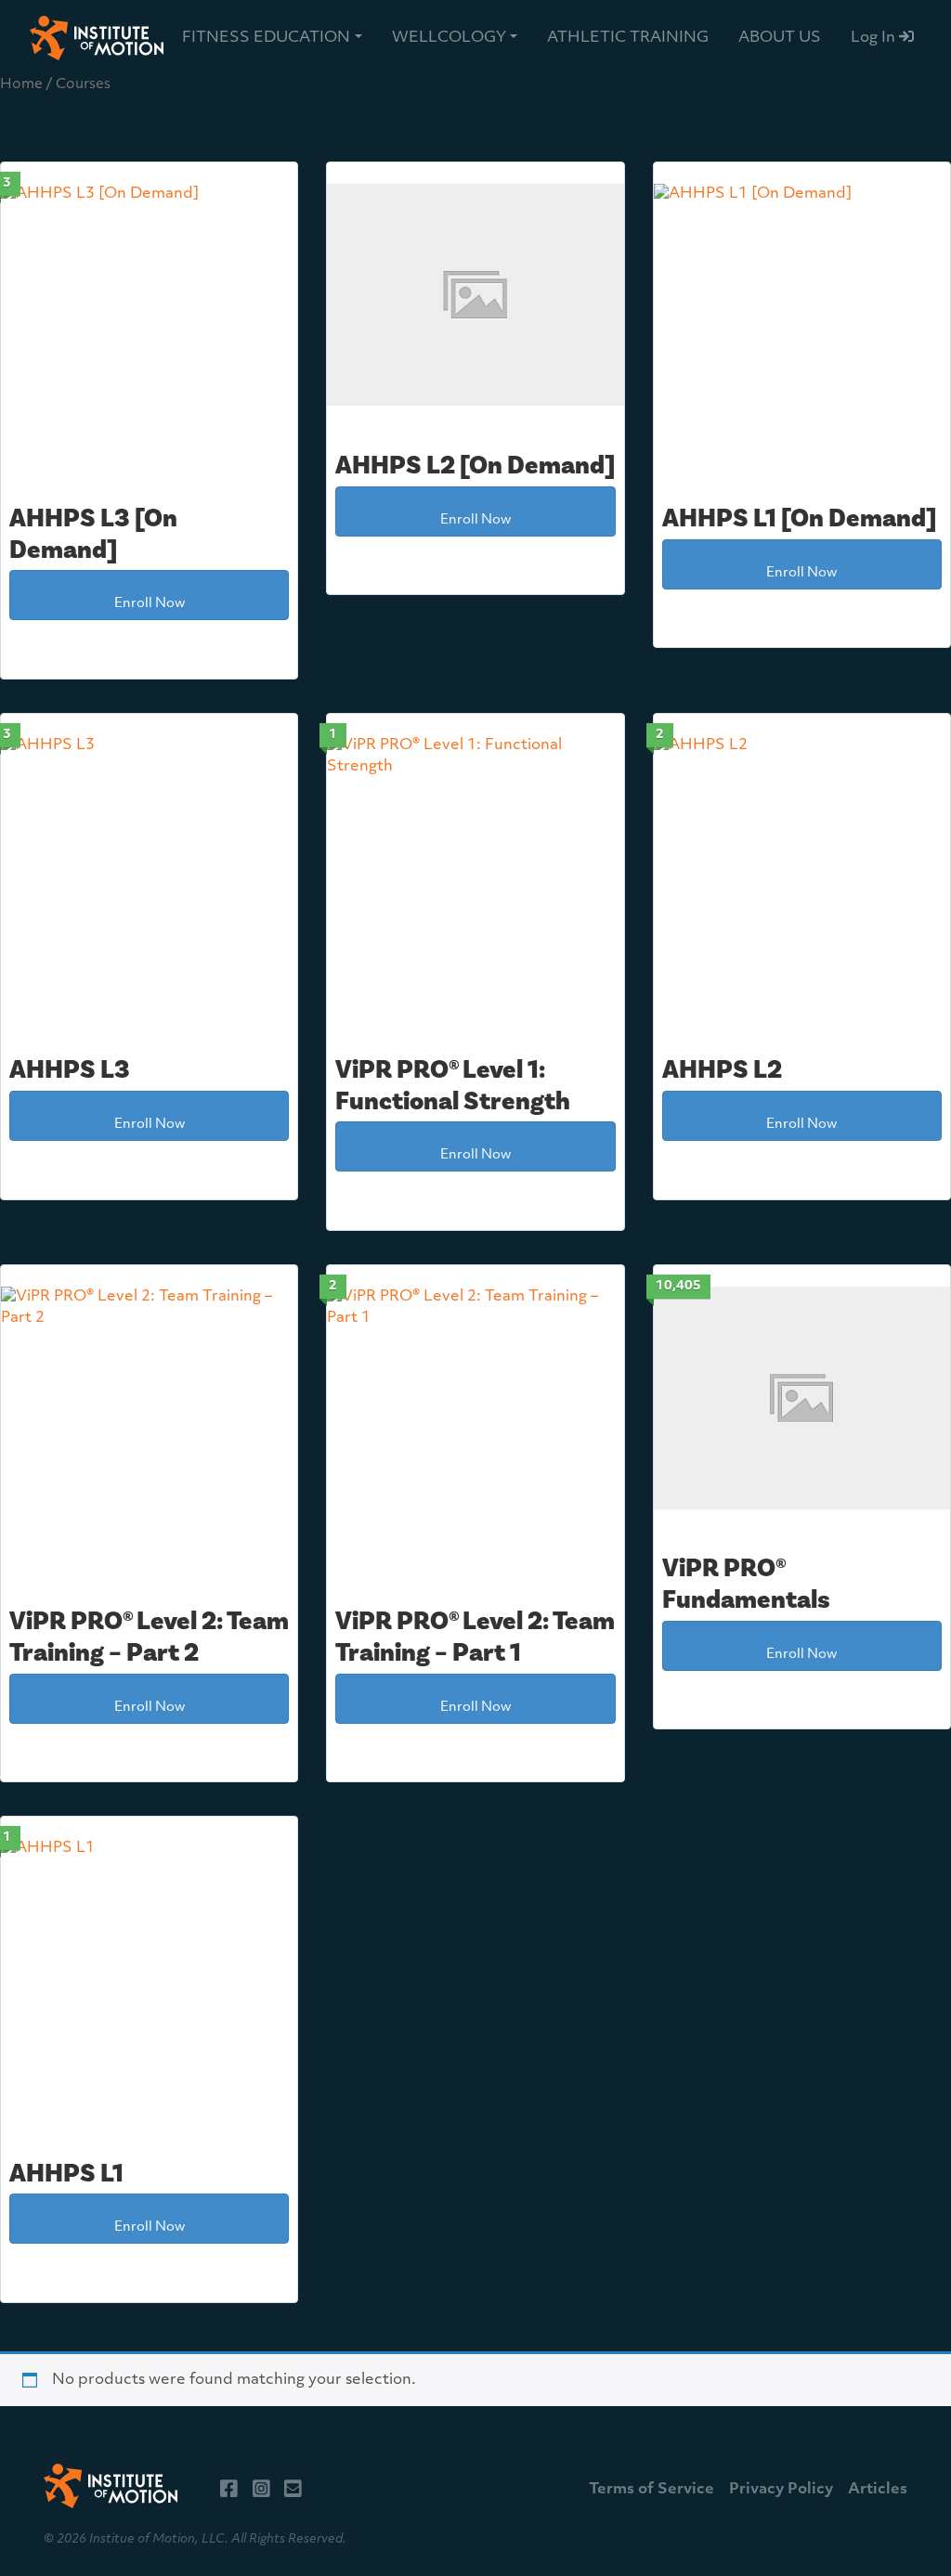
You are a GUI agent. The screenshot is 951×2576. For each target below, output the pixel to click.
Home (21, 85)
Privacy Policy (781, 2490)
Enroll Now (150, 604)
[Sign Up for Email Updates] (293, 2490)
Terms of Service (651, 2490)
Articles (878, 2490)
